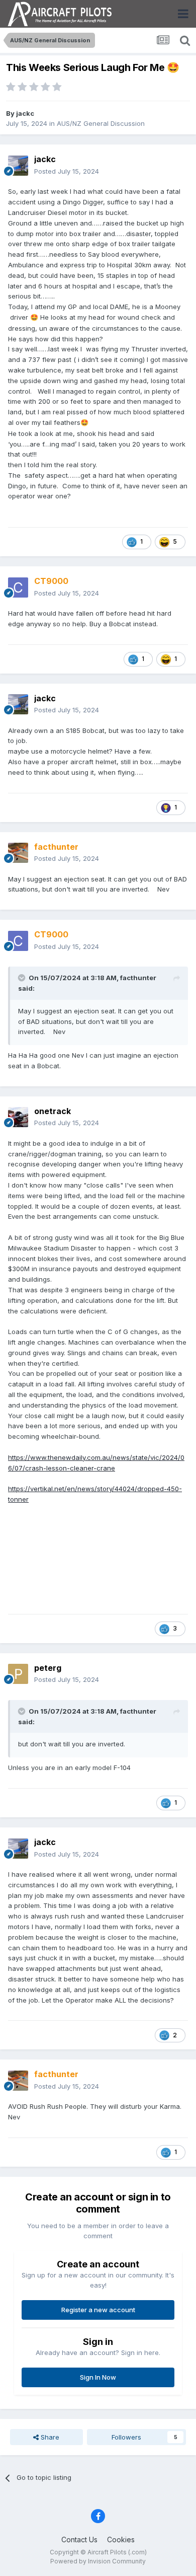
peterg (48, 1668)
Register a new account (98, 2310)
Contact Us (79, 2540)
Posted (67, 171)
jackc (25, 113)
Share (49, 2437)
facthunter (138, 978)
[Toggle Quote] (23, 978)
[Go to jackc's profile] (18, 166)
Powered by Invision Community (98, 2561)
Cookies (121, 2540)
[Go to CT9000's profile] (18, 587)
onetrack (53, 1111)
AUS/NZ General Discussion (101, 123)
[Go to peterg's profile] (18, 1674)
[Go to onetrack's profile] (18, 1117)
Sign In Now (98, 2377)
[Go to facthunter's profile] (18, 853)
